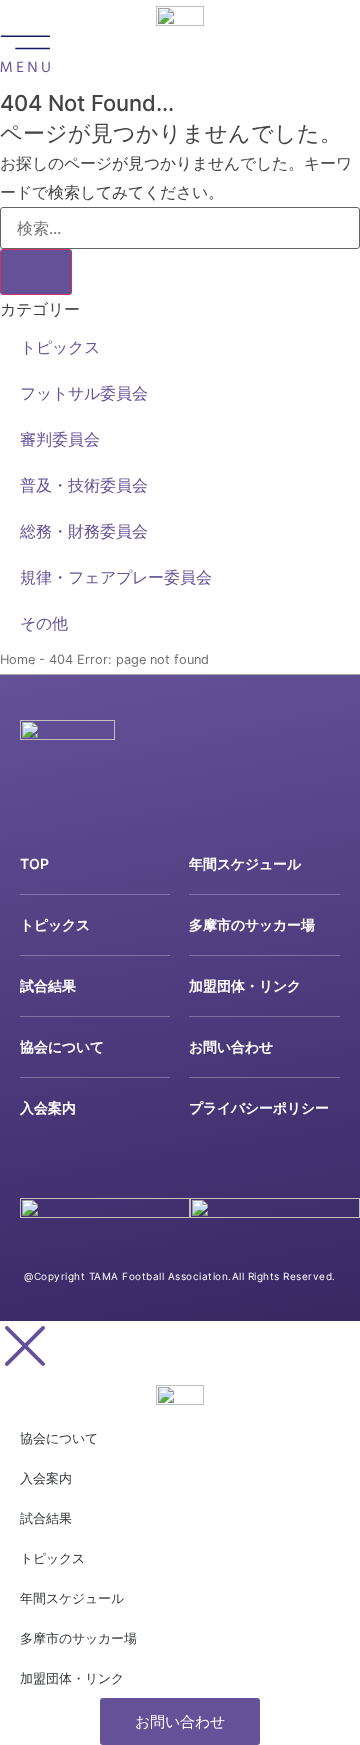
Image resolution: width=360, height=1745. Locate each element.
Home (17, 659)
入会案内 (48, 1107)
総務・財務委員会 (84, 531)
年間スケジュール (245, 863)
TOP (34, 863)
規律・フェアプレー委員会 (116, 577)
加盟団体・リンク (245, 985)
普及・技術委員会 (84, 485)
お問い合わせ (231, 1046)
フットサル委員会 (84, 393)
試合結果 (48, 985)
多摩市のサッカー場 (252, 924)
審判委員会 (60, 439)
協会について (62, 1046)
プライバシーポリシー (259, 1107)
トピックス (60, 347)
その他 (44, 623)
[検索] (36, 272)
